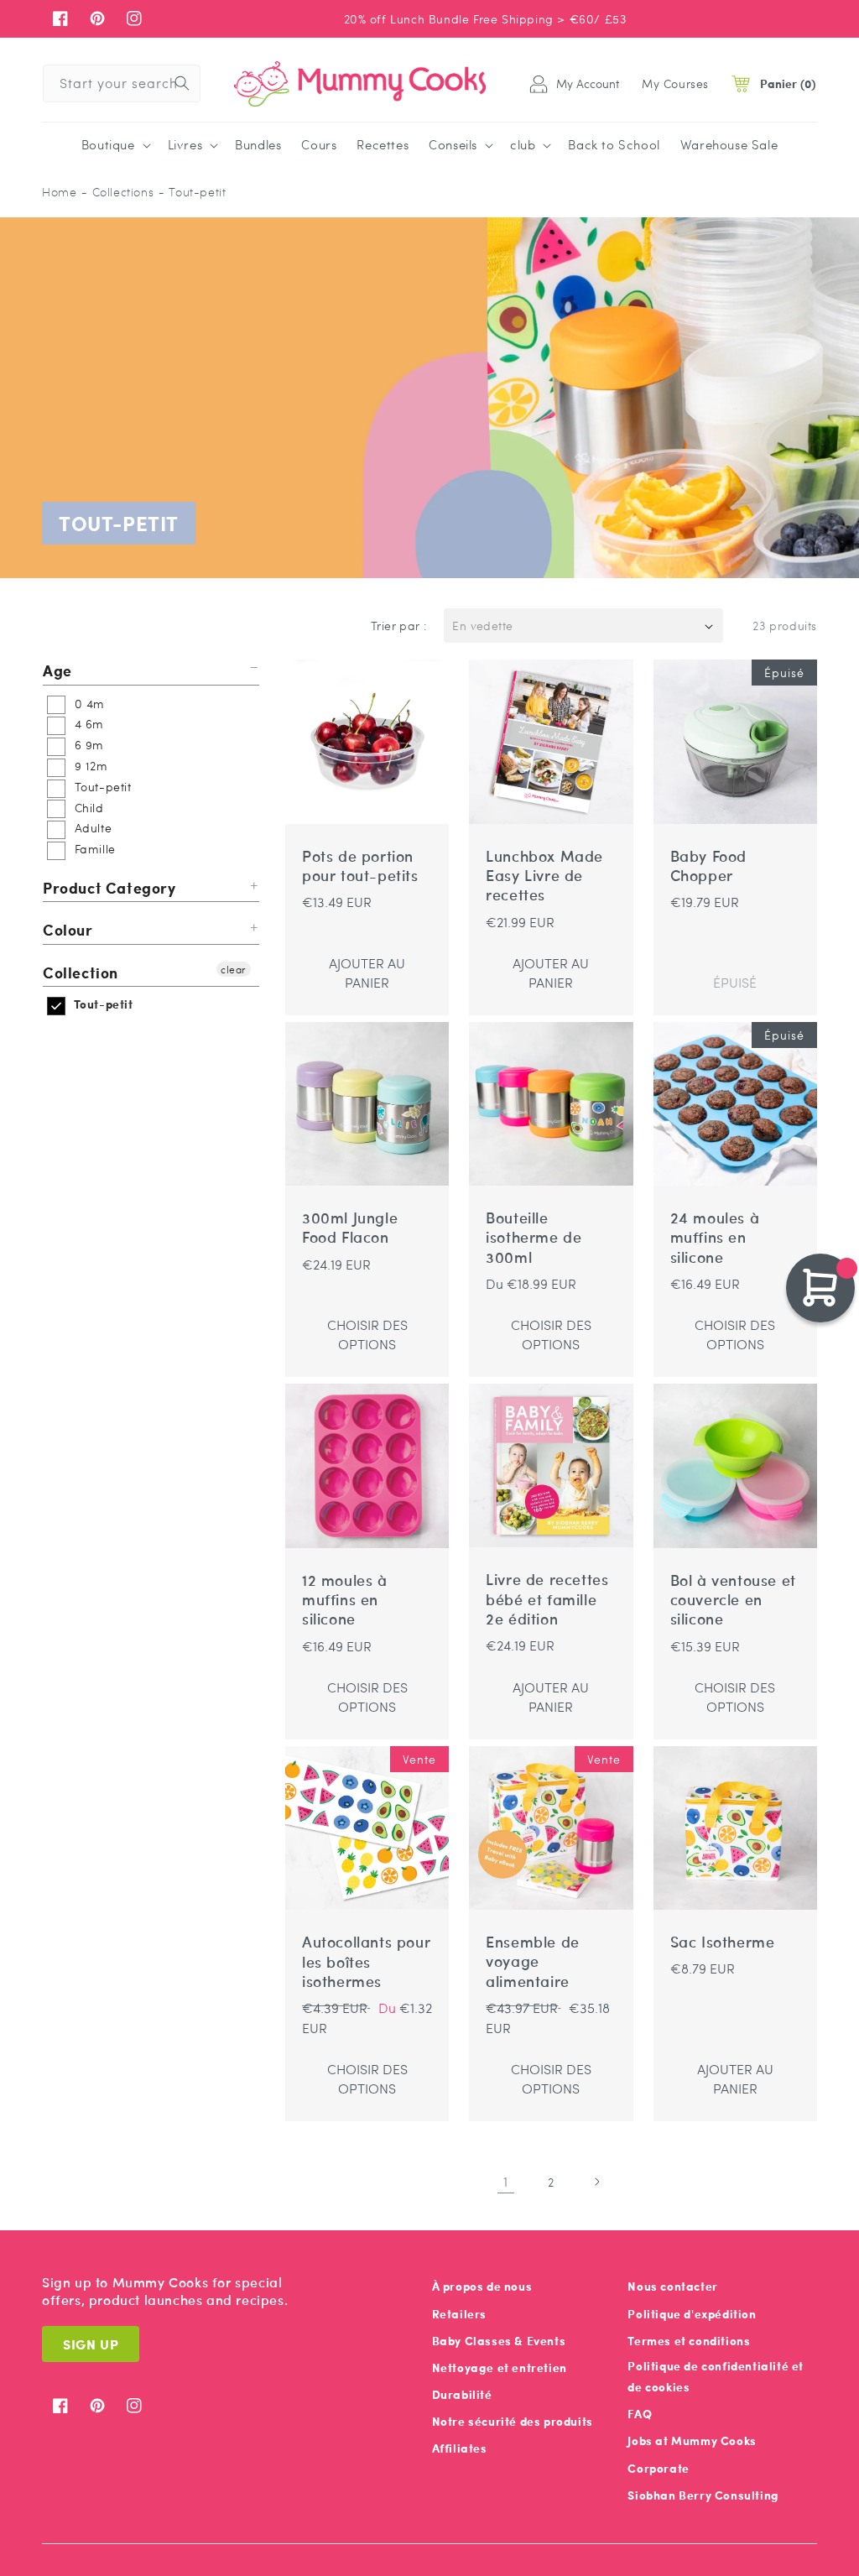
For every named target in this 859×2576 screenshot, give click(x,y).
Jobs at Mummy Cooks (692, 2440)
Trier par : (399, 625)
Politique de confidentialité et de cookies (716, 2376)
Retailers (459, 2314)
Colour (68, 929)
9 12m (89, 765)
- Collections (117, 192)
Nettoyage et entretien (500, 2367)
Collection (81, 972)
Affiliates (460, 2448)
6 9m (87, 744)
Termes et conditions (689, 2341)
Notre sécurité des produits (513, 2421)
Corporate (658, 2468)
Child (87, 807)
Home (59, 192)
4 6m (87, 723)
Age (57, 671)
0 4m (88, 703)
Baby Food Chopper (708, 866)
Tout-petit (101, 786)
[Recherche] (182, 83)
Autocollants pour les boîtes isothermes (366, 1962)
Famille (93, 848)
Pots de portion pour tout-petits (360, 866)
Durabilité (462, 2394)
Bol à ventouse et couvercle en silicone (733, 1600)
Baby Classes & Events (499, 2341)
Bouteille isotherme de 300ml (534, 1238)
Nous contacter (672, 2286)
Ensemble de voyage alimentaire (533, 1962)
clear (234, 969)
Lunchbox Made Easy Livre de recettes (544, 876)
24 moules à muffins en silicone (715, 1238)
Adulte (91, 827)
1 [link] (506, 2181)
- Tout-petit (192, 192)
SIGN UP (91, 2344)
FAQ (640, 2414)
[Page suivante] (596, 2182)
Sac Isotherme (723, 1942)
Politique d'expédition (692, 2314)
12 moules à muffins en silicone (345, 1600)
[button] (115, 145)
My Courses (675, 83)
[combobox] (122, 83)
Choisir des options (367, 1334)
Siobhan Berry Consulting (703, 2495)
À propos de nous (482, 2286)
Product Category (109, 887)
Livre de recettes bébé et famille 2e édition (547, 1599)
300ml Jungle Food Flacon (350, 1228)
